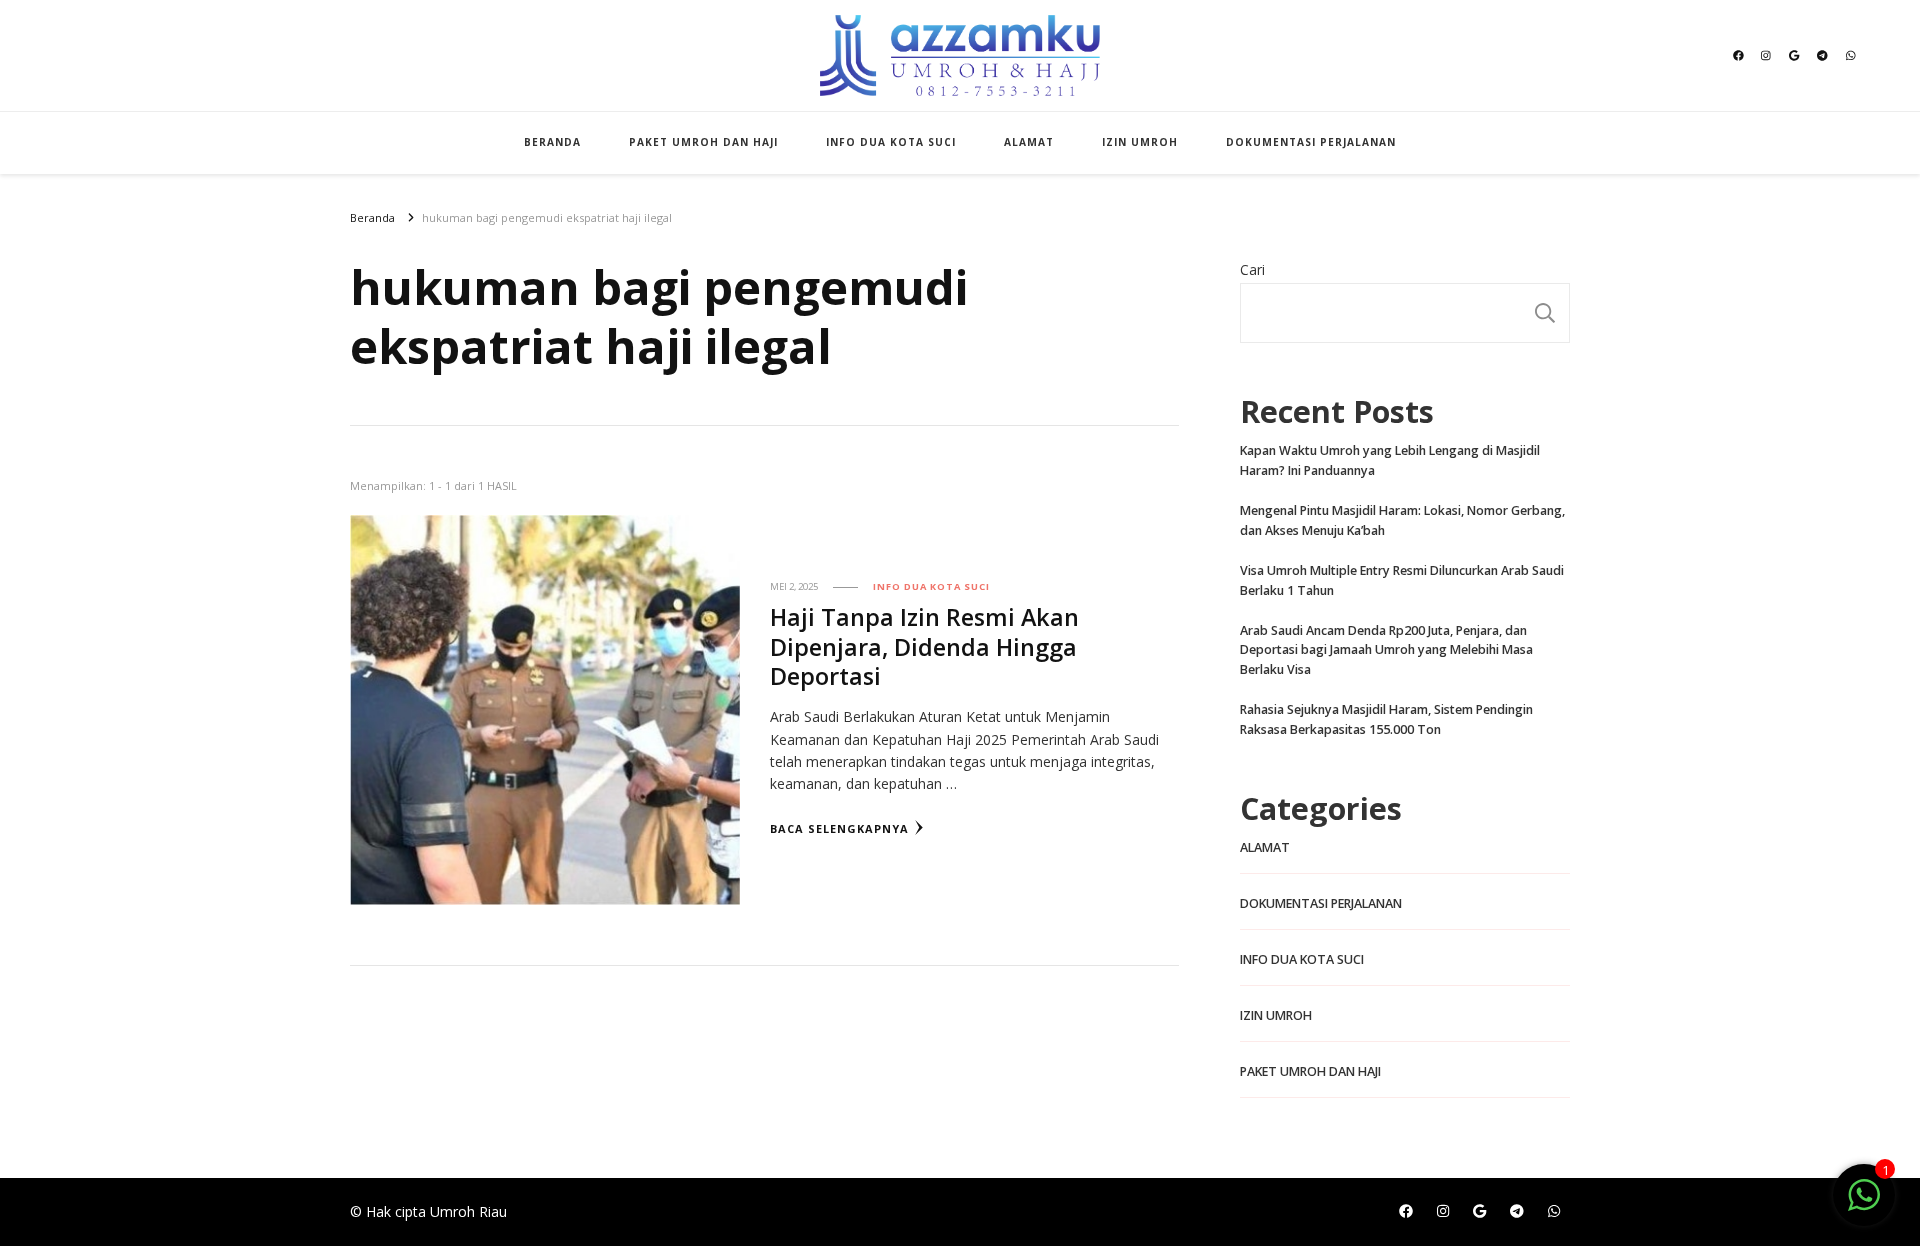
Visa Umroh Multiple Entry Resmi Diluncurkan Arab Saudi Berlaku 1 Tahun (1402, 580)
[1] (1864, 1205)
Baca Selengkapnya (839, 828)
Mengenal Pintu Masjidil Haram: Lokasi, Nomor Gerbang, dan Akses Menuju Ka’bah (1402, 520)
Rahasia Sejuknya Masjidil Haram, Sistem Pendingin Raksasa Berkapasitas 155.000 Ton (1386, 719)
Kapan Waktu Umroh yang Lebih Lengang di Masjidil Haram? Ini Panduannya (1390, 460)
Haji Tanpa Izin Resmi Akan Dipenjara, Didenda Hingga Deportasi (924, 646)
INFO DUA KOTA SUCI (891, 142)
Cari (1252, 269)
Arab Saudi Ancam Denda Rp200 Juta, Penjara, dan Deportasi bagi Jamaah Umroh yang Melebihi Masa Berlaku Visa (1386, 650)
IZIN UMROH (1140, 142)
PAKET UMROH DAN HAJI (703, 142)
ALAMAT (1029, 142)
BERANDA (552, 142)
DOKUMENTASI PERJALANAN (1311, 142)
